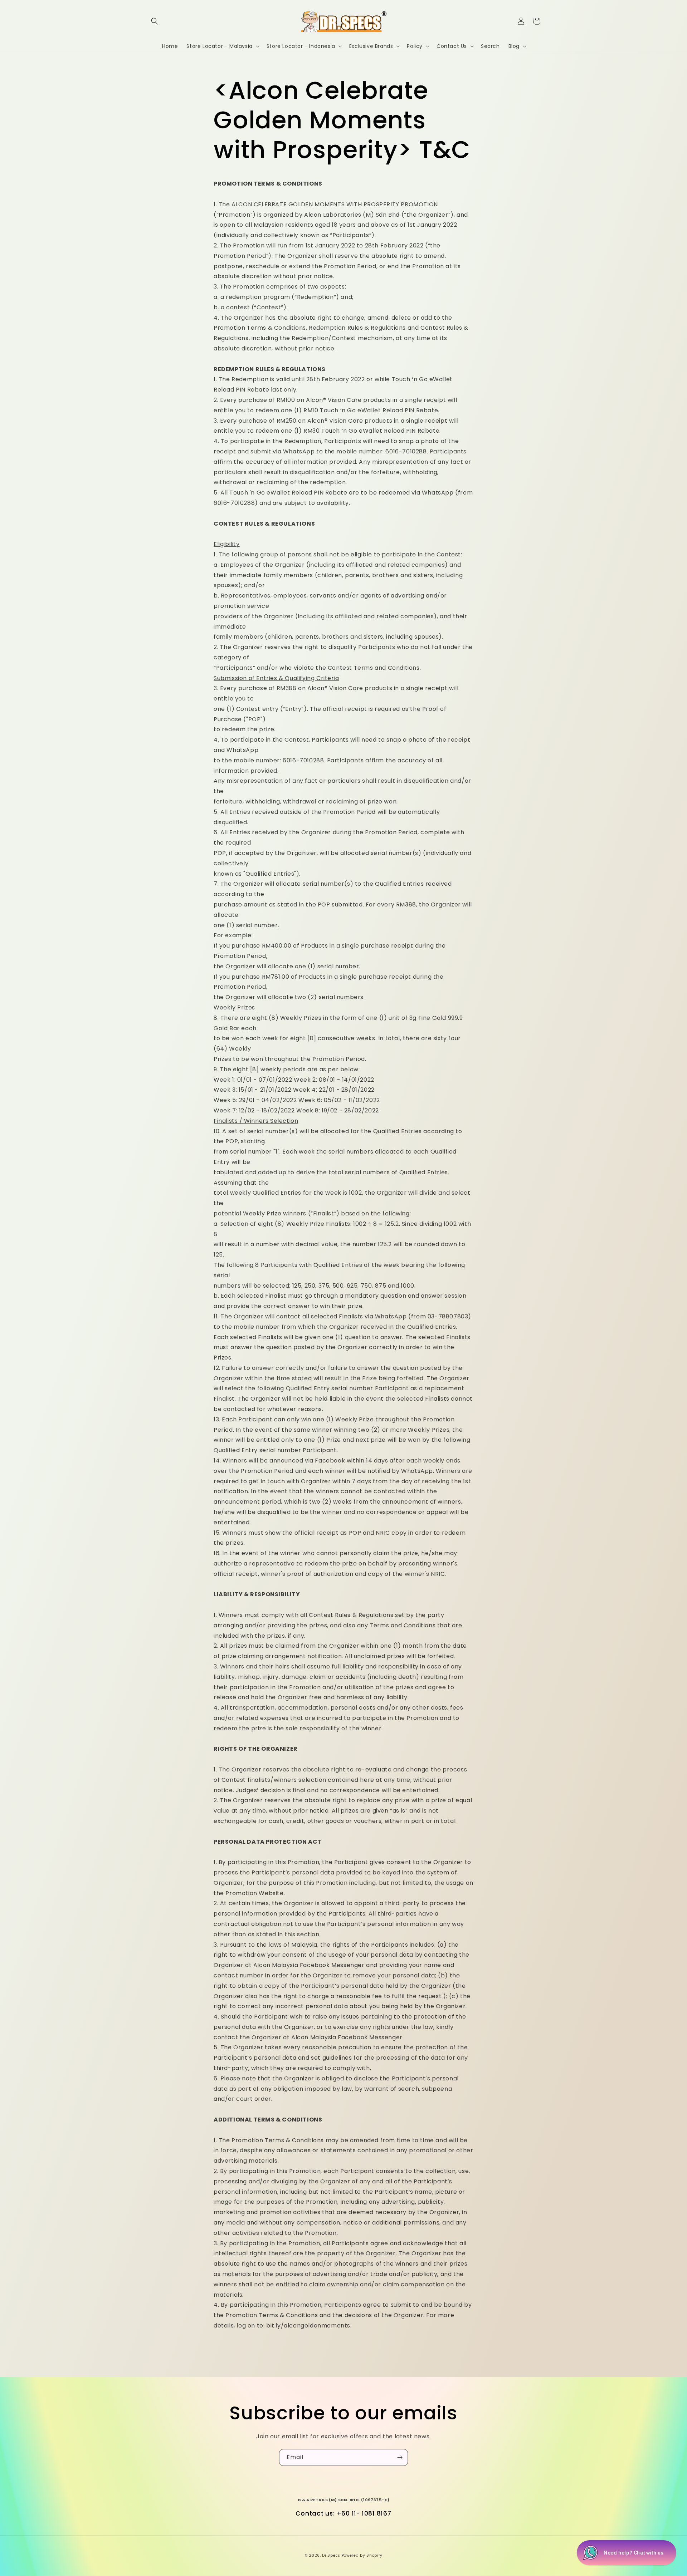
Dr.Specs (331, 2555)
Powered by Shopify (362, 2555)
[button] (155, 21)
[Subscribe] (400, 2457)
